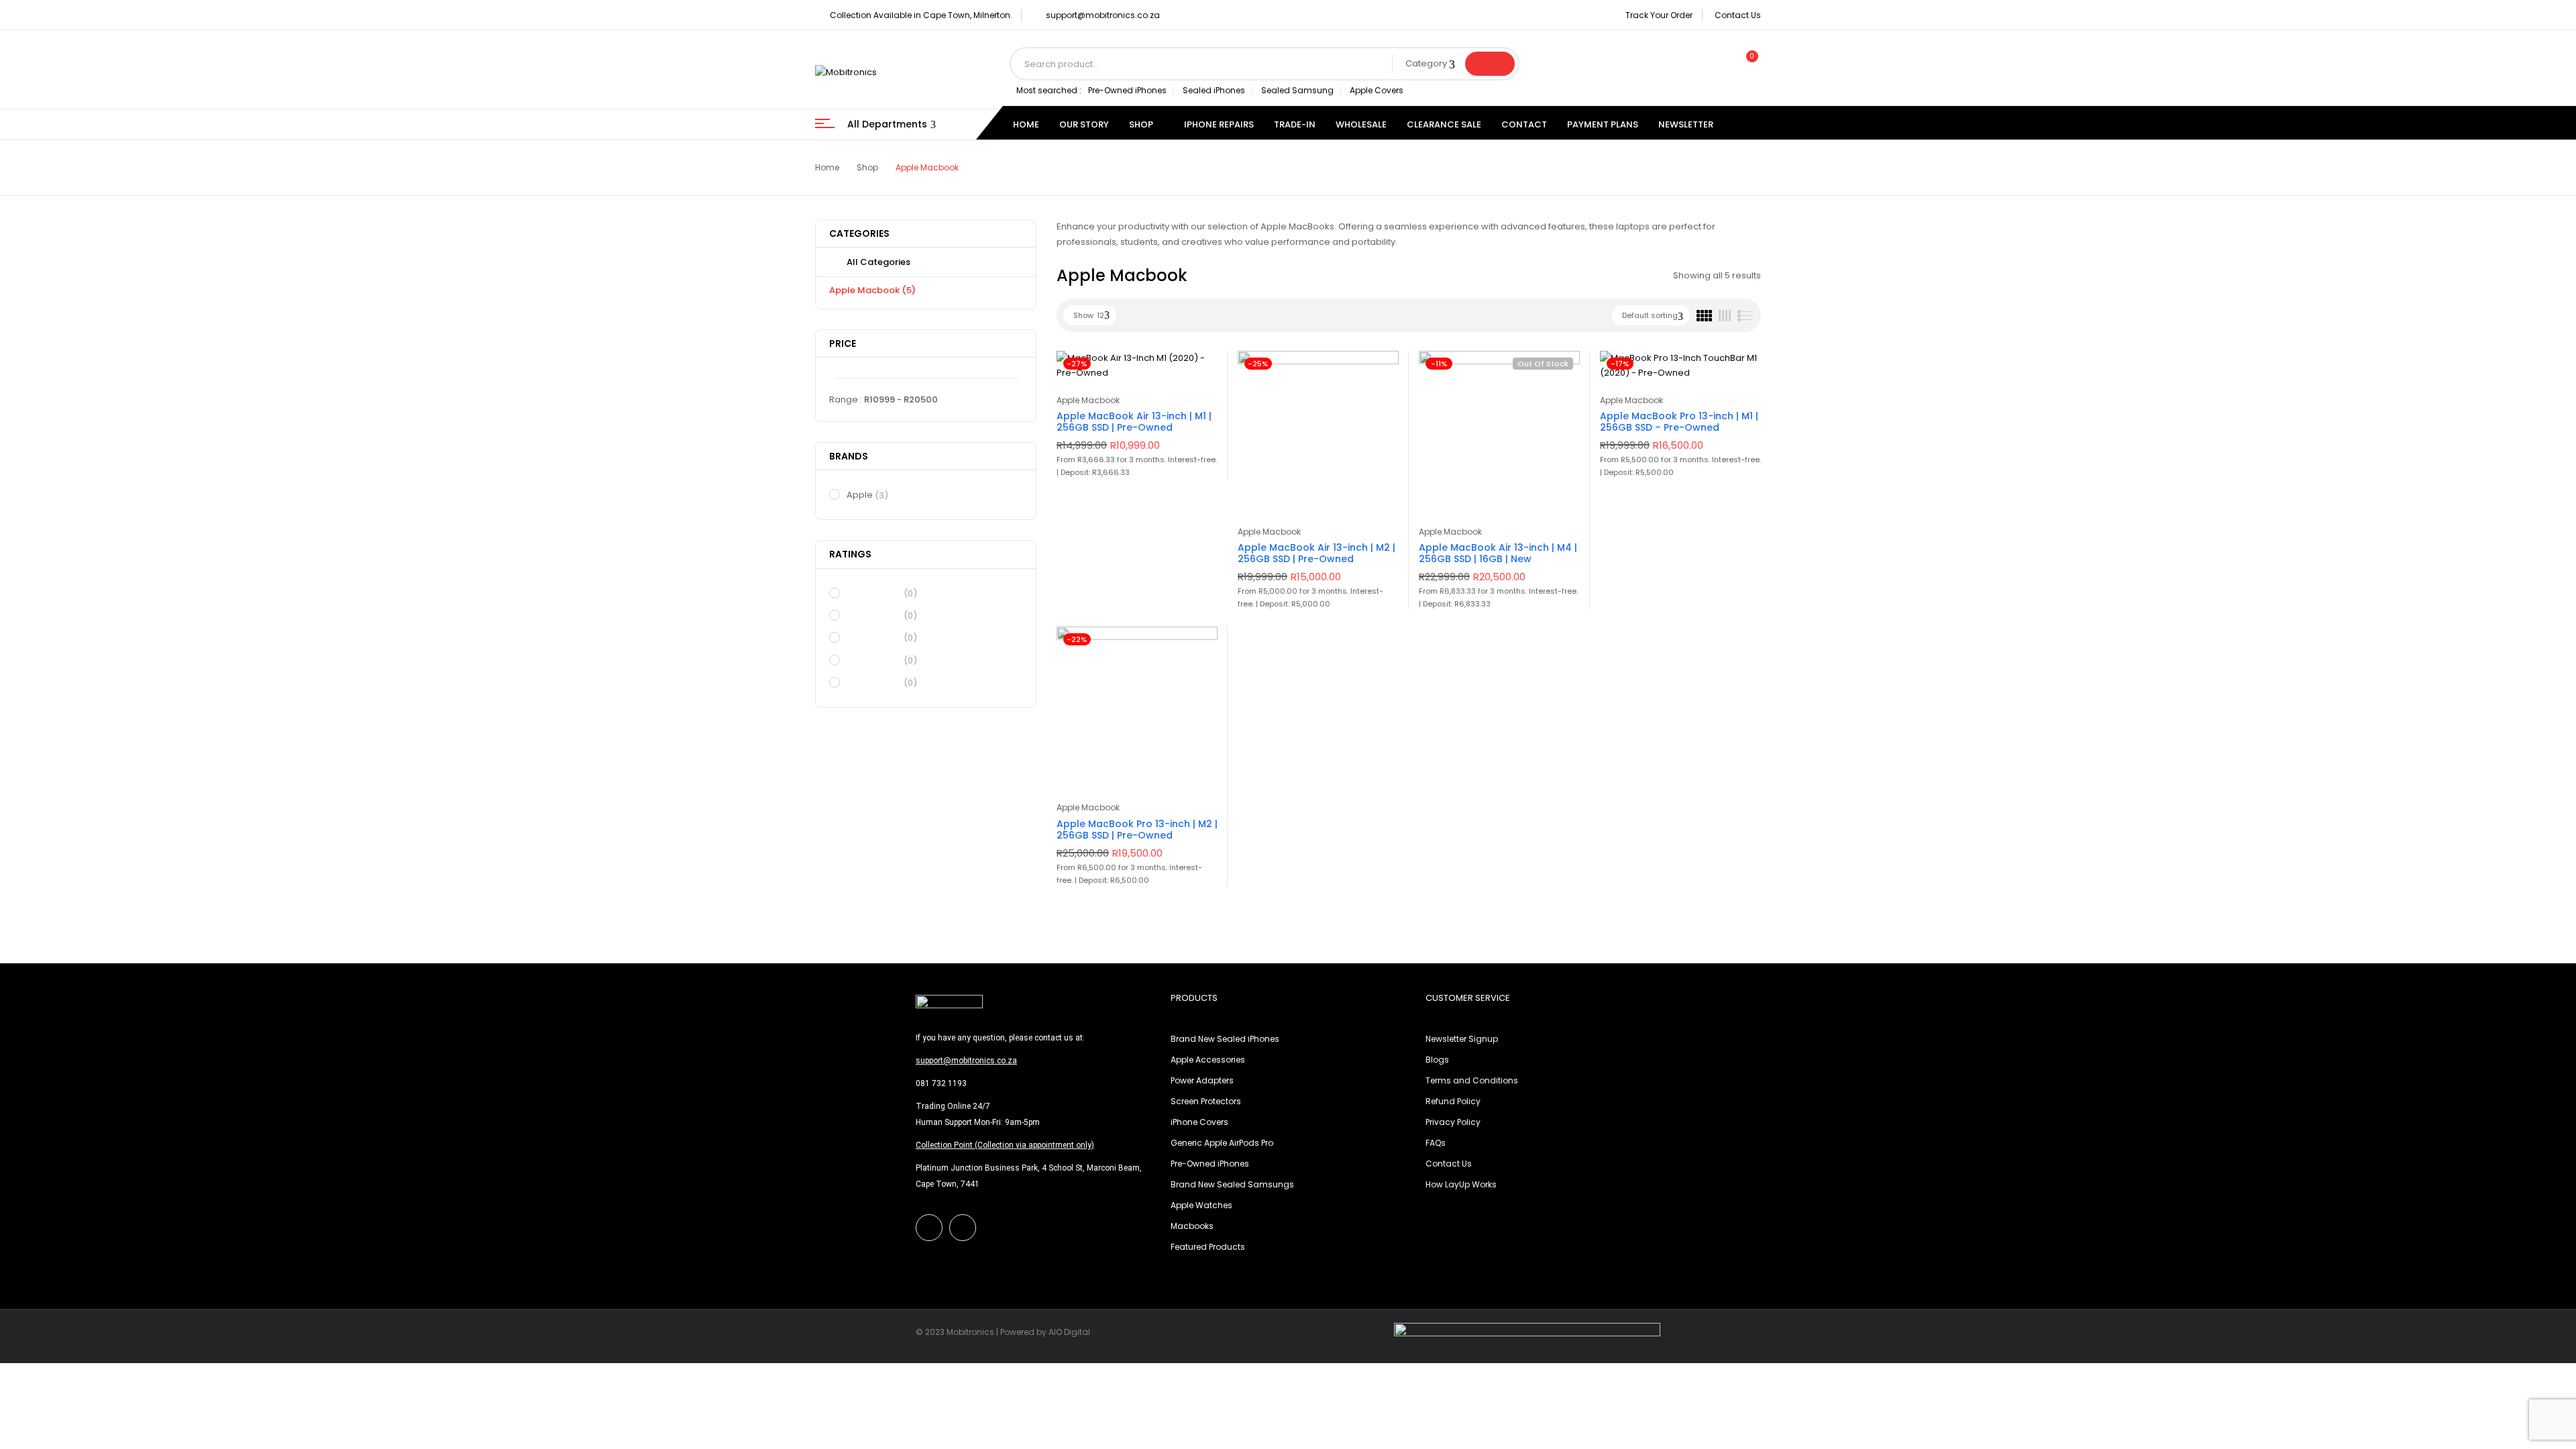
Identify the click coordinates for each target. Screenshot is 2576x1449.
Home (827, 167)
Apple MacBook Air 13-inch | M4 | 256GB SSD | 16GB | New (1498, 553)
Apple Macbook (872, 290)
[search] (1490, 64)
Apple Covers (1377, 90)
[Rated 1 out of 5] (873, 682)
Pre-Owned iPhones (1127, 90)
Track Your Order (1659, 15)
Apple (867, 495)
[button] (1746, 64)
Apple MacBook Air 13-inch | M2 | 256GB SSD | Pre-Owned (1317, 553)
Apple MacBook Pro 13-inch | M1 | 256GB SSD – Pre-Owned (1679, 422)
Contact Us (1738, 15)
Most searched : (1049, 90)
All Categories (878, 262)
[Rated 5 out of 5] (873, 593)
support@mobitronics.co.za (1103, 15)
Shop (867, 167)
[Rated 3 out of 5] (873, 637)
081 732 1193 (941, 1083)
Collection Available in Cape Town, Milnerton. (921, 15)
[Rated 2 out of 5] (873, 659)
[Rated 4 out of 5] (873, 615)
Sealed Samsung (1297, 90)
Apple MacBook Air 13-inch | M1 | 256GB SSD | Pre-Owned (1134, 422)
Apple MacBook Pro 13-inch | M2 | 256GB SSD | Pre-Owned (1137, 829)
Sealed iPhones (1214, 90)
